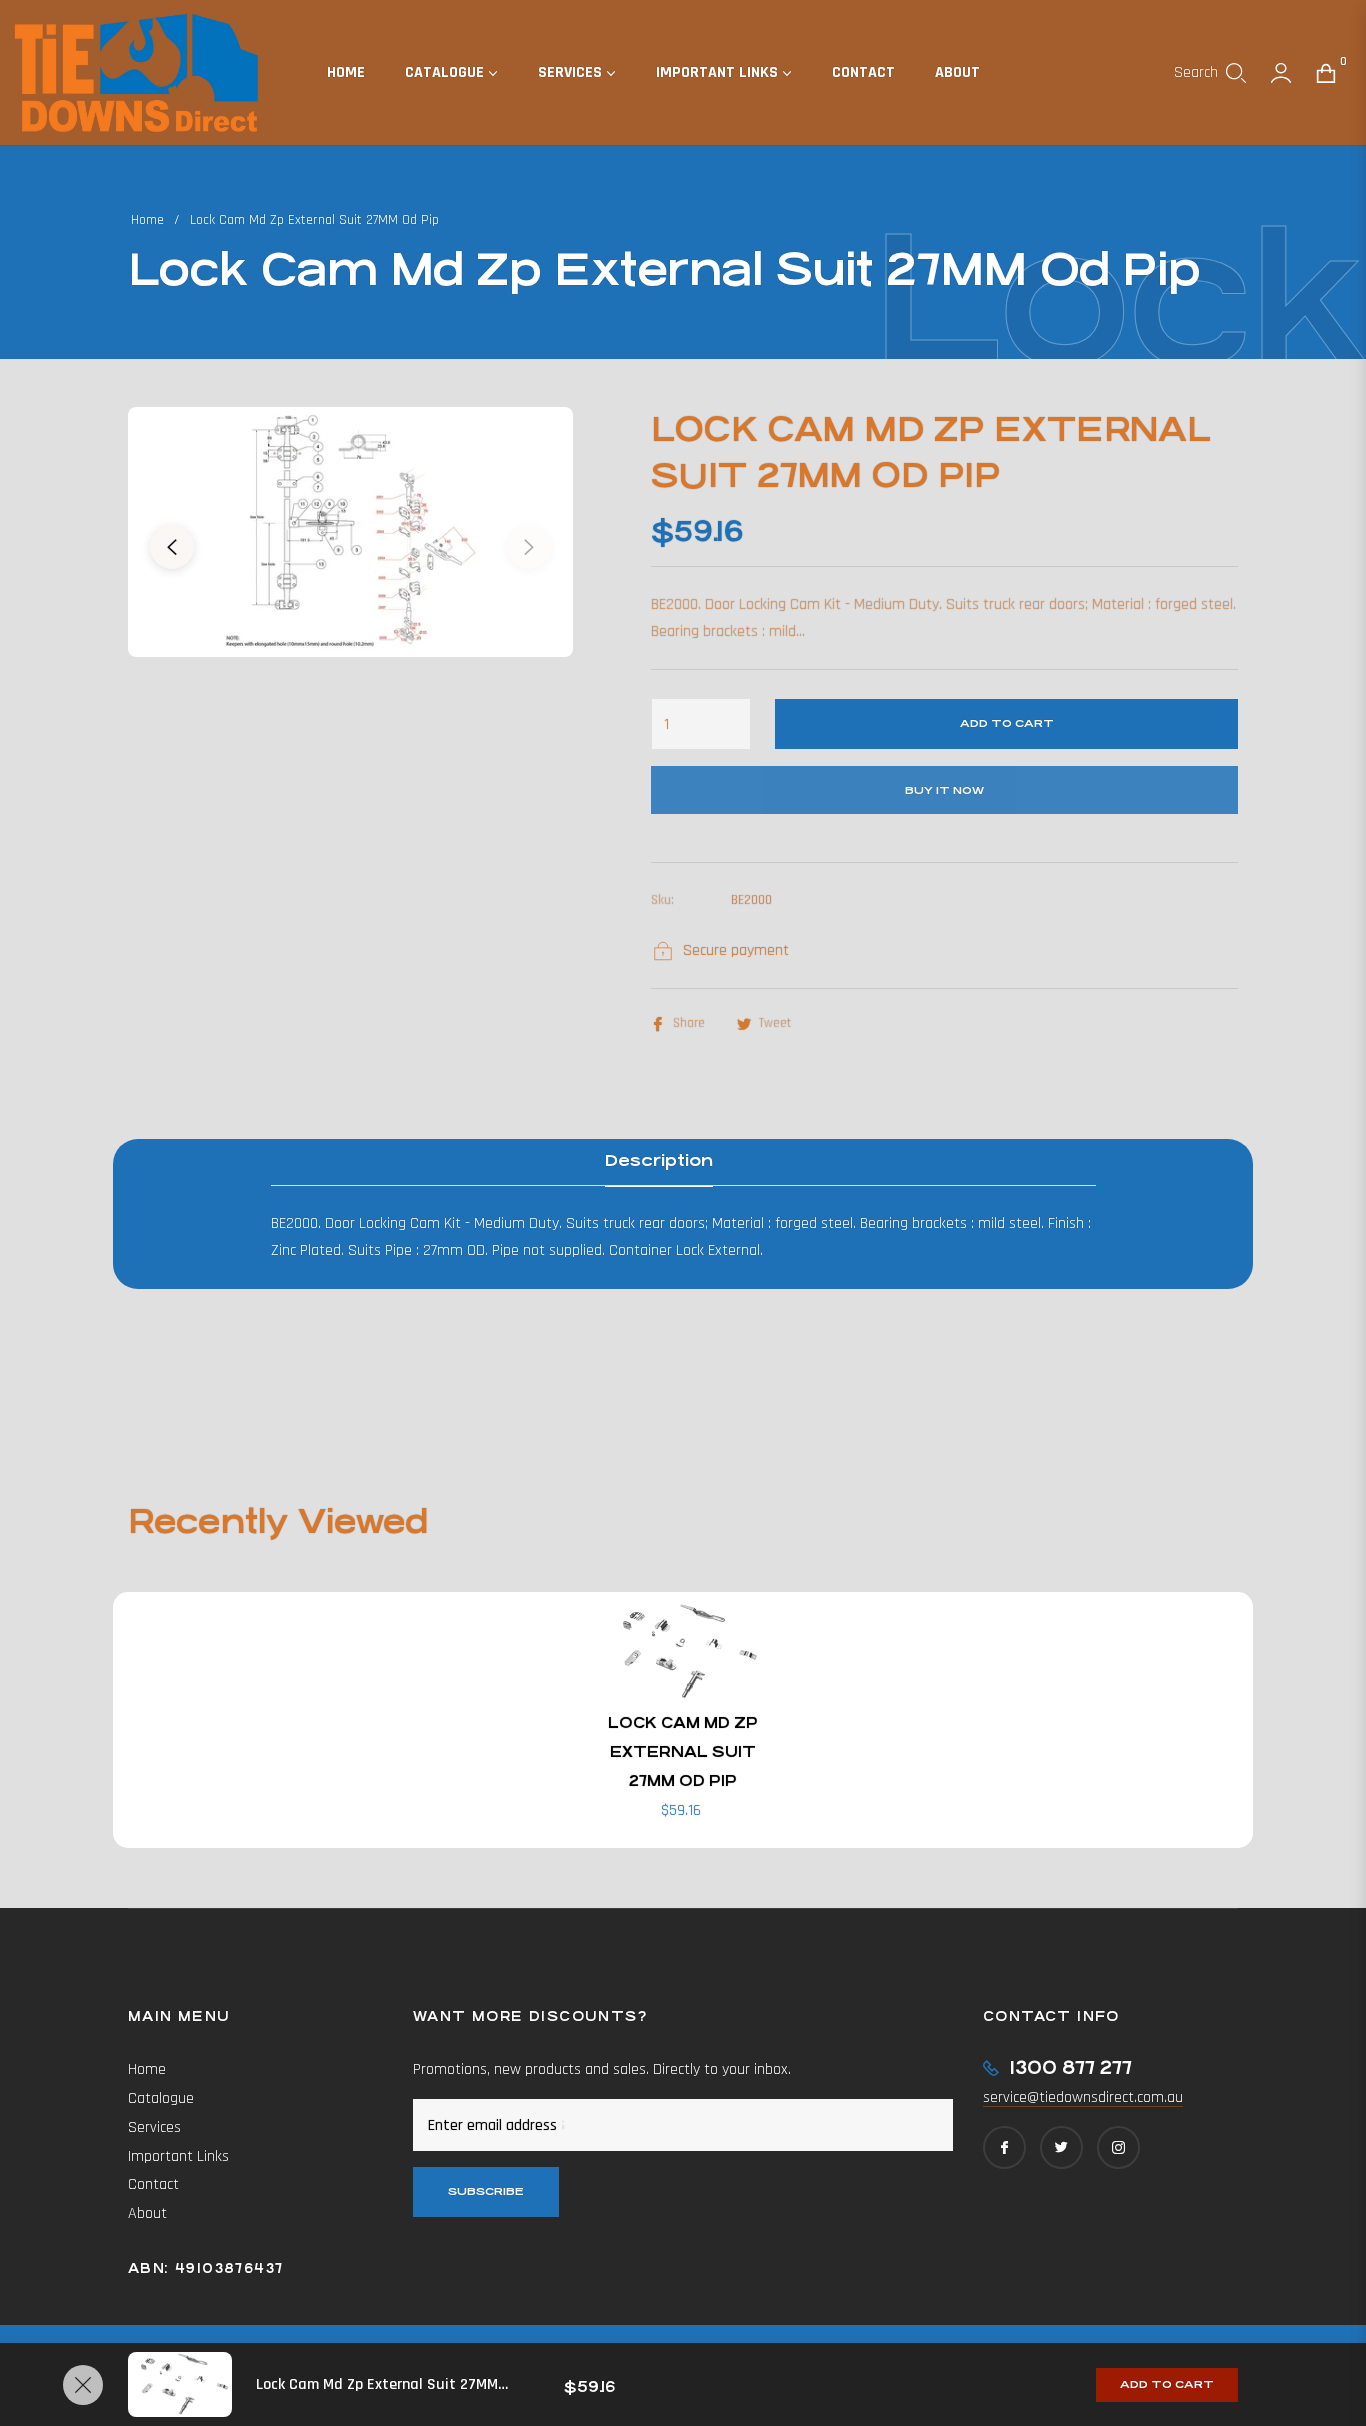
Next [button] (529, 547)
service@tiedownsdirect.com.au (1083, 2097)
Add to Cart (1167, 2384)
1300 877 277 (1070, 2067)
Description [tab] (659, 1160)
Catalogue (161, 2098)
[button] (1210, 73)
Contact (153, 2184)
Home (147, 220)
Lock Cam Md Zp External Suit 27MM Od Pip (683, 1751)
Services (154, 2127)
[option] (350, 532)
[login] (1281, 73)
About (147, 2213)
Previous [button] (172, 547)
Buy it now (944, 790)
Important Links (178, 2156)
